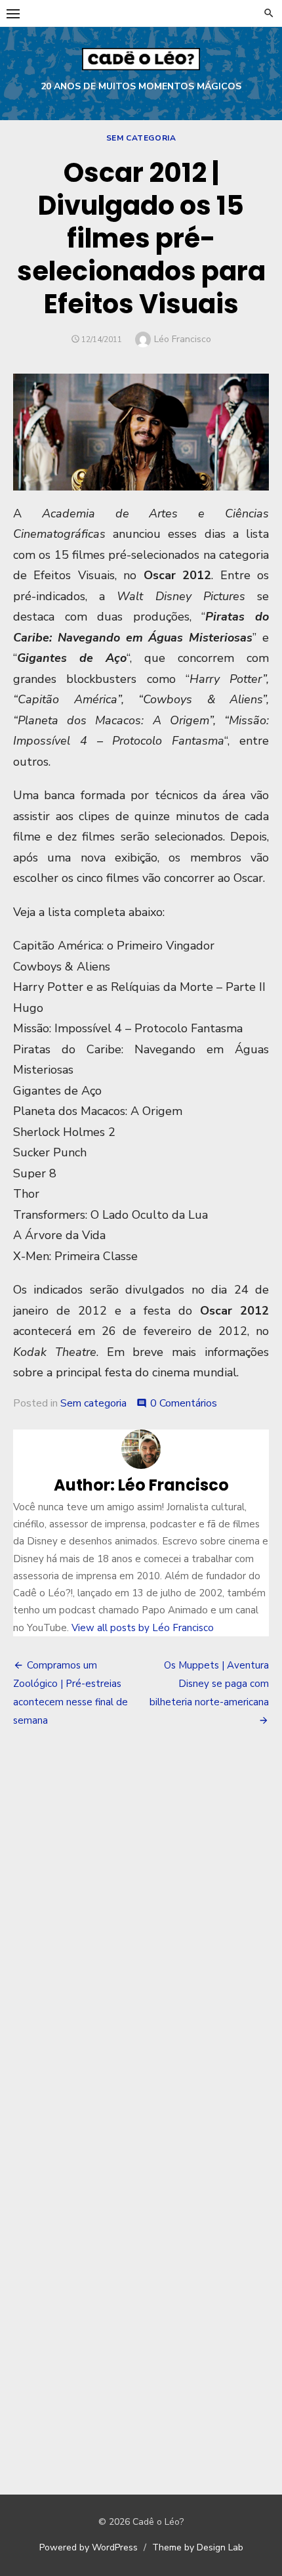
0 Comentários (184, 1403)
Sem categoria (141, 138)
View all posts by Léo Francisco (143, 1628)
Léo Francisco (183, 339)
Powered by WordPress (89, 2547)
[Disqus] (141, 1932)
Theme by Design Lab (198, 2547)
